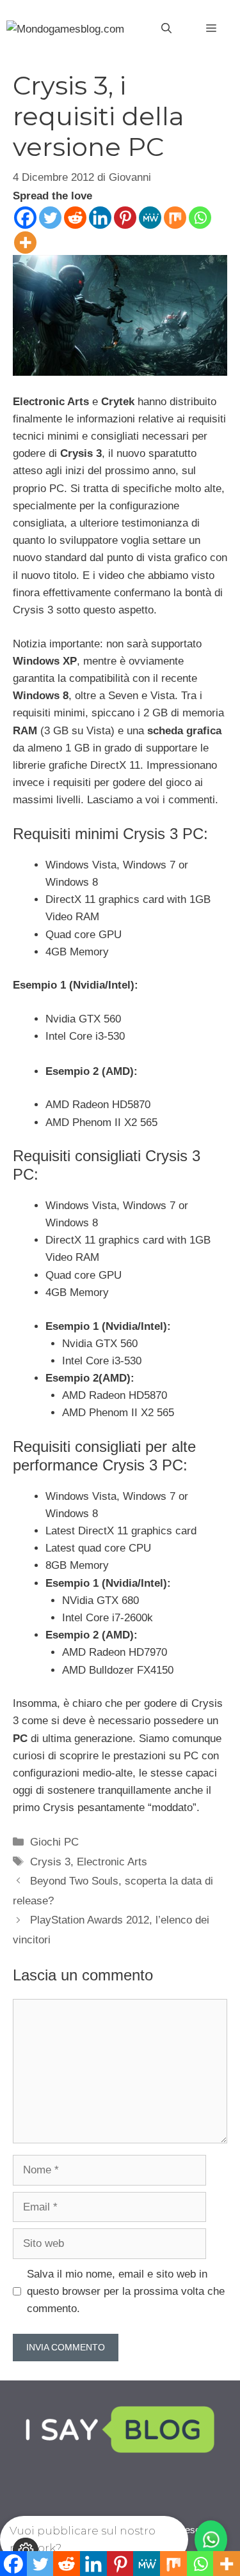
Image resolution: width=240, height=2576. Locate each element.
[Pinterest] (125, 218)
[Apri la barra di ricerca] (166, 29)
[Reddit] (75, 218)
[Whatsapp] (200, 218)
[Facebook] (25, 218)
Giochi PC (54, 1842)
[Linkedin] (100, 218)
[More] (25, 243)
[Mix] (175, 218)
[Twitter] (50, 218)
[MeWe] (150, 218)
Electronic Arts (112, 1862)
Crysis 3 (50, 1862)
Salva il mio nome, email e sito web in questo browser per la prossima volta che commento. (126, 2291)
